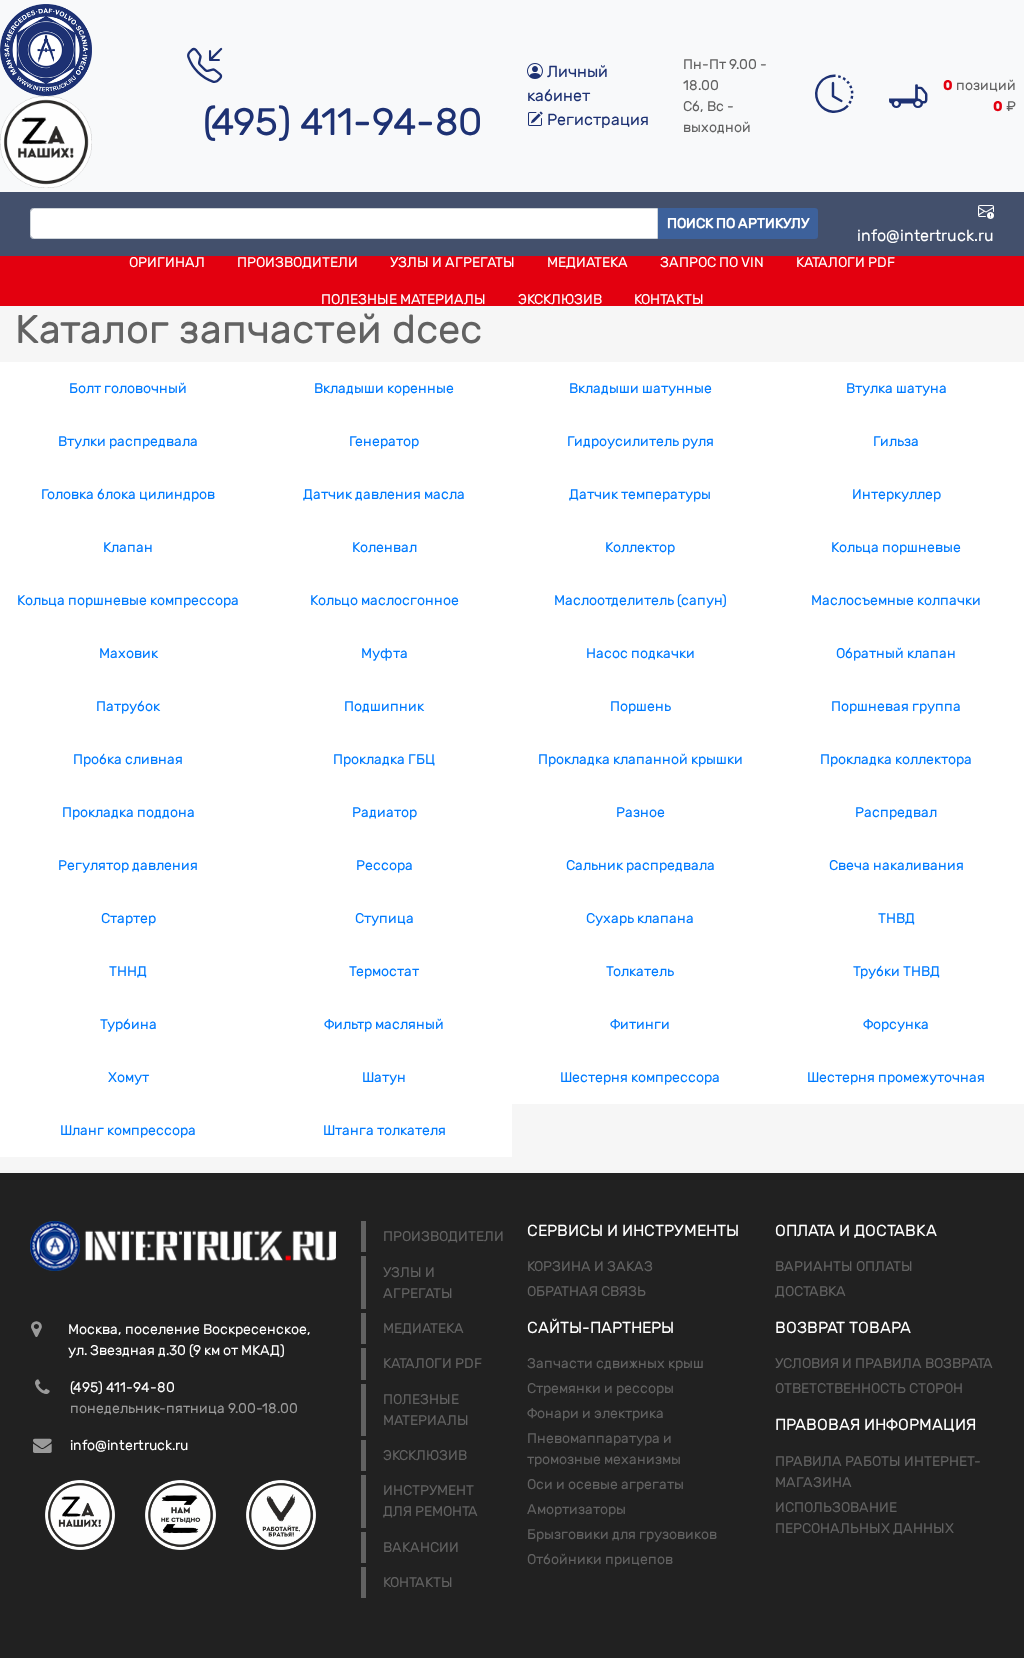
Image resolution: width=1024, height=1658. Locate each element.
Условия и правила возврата (884, 1363)
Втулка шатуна (896, 388)
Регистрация (596, 119)
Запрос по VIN (712, 262)
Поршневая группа (896, 706)
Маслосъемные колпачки (896, 600)
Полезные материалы (403, 299)
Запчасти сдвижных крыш (615, 1363)
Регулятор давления (128, 865)
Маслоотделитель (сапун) (640, 600)
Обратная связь (586, 1291)
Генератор (384, 441)
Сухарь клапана (640, 918)
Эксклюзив (560, 299)
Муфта (384, 653)
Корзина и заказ (590, 1266)
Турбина (128, 1024)
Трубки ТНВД (896, 971)
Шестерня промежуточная (896, 1077)
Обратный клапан (896, 653)
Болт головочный (128, 388)
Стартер (128, 918)
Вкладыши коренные (384, 388)
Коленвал (384, 547)
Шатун (384, 1077)
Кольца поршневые (896, 547)
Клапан (128, 547)
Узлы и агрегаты (452, 262)
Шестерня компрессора (640, 1077)
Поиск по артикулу (738, 223)
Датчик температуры (640, 494)
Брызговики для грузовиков (622, 1534)
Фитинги (640, 1024)
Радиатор (384, 812)
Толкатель (640, 971)
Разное (640, 812)
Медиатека (587, 262)
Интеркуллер (896, 494)
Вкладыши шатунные (640, 388)
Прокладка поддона (128, 812)
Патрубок (128, 706)
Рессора (384, 865)
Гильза (896, 441)
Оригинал (167, 262)
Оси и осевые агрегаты (605, 1484)
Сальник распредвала (640, 865)
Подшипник (384, 706)
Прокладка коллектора (896, 759)
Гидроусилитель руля (640, 441)
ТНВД (896, 918)
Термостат (384, 971)
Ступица (384, 918)
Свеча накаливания (896, 865)
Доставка (810, 1291)
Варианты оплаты (844, 1266)
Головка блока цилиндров (128, 494)
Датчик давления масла (384, 494)
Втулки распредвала (128, 441)
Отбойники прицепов (600, 1559)
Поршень (640, 706)
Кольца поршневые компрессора (128, 600)
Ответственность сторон (869, 1388)
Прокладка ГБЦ (384, 759)
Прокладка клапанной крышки (640, 759)
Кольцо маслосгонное (384, 600)
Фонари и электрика (595, 1413)
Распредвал (896, 812)
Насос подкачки (640, 653)
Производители (297, 262)
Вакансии (421, 1547)
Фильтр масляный (384, 1024)
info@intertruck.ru (925, 235)
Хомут (128, 1077)
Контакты (669, 299)
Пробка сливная (128, 759)
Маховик (128, 653)
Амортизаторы (576, 1509)
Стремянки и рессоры (600, 1388)
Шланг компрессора (128, 1130)
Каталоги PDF (845, 262)
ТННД (128, 971)
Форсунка (896, 1024)
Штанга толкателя (384, 1130)
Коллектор (640, 547)
